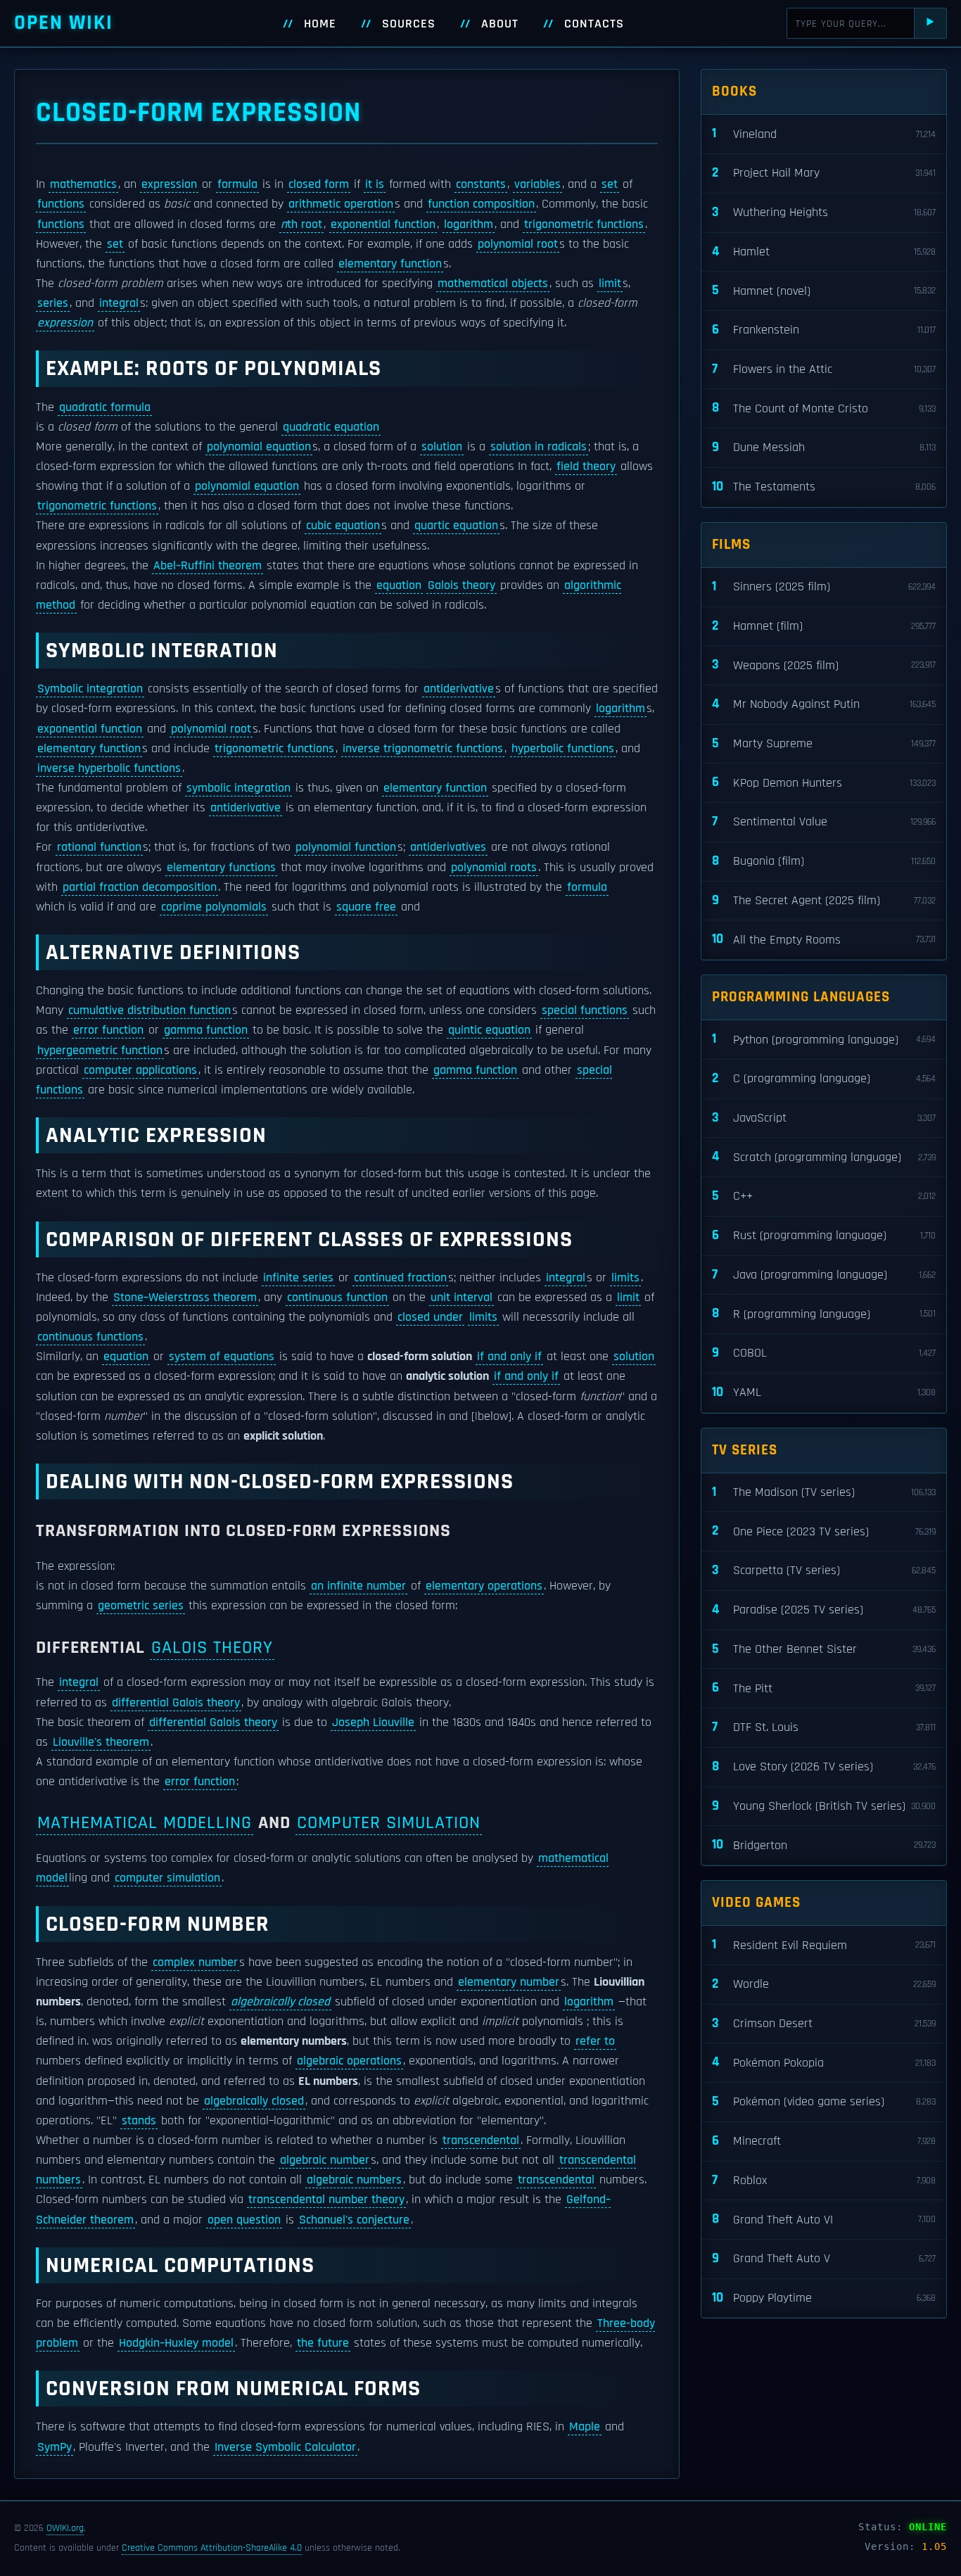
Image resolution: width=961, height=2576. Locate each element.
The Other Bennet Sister (824, 1649)
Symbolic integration (90, 689)
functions (61, 204)
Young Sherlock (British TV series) (824, 1806)
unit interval (462, 1297)
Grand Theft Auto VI (824, 2219)
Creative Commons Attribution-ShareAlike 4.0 (212, 2548)
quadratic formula (105, 407)
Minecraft (824, 2141)
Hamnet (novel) (824, 290)
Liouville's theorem (101, 1742)
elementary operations (484, 1586)
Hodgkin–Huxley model (176, 2343)
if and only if (509, 1357)
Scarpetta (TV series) (824, 1570)
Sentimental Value (824, 821)
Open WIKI (64, 23)
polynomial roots (494, 868)
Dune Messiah (824, 447)
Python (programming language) (824, 1039)
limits (625, 1278)
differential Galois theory (176, 1703)
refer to (595, 2041)
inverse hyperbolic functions (109, 768)
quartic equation (456, 526)
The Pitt (824, 1688)
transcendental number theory (326, 2200)
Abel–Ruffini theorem (208, 566)
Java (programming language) (824, 1275)
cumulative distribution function (149, 1010)
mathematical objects (493, 284)
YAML (824, 1392)
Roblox (824, 2180)
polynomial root (518, 244)
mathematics (83, 184)
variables (537, 184)
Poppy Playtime (824, 2298)
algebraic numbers (354, 2180)
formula (237, 184)
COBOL (824, 1353)
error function (108, 1030)
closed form (319, 184)
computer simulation (389, 1823)
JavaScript (824, 1118)
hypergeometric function (100, 1051)
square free (366, 907)
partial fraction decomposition (140, 887)
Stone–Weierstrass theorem (185, 1297)
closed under (430, 1317)
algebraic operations (349, 2061)
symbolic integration (238, 788)
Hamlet (824, 252)
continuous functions (90, 1337)
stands (139, 2121)
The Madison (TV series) (824, 1492)
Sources (409, 24)
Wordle (824, 1984)
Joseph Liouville (373, 1722)
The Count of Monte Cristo (824, 408)
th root (301, 224)
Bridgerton (824, 1845)
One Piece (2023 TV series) (824, 1531)
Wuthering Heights (824, 212)
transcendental (481, 2140)
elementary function (390, 264)
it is (375, 184)
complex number (195, 1962)
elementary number (509, 1982)
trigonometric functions (584, 224)
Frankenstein (824, 330)
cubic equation (343, 526)
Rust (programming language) (824, 1235)
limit (610, 284)
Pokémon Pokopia (824, 2062)
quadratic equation (331, 427)
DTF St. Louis (824, 1727)
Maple (585, 2427)
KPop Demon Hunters (824, 782)
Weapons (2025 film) (824, 665)
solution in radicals (539, 447)
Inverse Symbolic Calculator (285, 2447)
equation (399, 585)
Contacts (594, 24)
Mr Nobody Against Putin (824, 704)
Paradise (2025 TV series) (824, 1610)
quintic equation (489, 1030)
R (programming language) (824, 1313)
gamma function (206, 1030)
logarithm (469, 224)
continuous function (337, 1297)
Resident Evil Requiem (824, 1944)
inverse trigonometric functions (423, 749)
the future (323, 2343)
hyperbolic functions (563, 749)
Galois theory (462, 585)
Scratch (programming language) (824, 1156)
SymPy (55, 2447)
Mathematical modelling (145, 1823)
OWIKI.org (65, 2528)
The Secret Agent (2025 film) (824, 900)
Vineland (824, 133)
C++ (824, 1196)
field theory (586, 467)
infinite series (298, 1278)
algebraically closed (280, 2002)
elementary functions (221, 868)
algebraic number (325, 2160)
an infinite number (358, 1586)
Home (320, 24)
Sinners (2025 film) (824, 586)
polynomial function (346, 847)
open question (244, 2220)
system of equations (222, 1357)
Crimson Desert (824, 2023)
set (610, 184)
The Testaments (824, 487)
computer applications (140, 1070)
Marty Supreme (824, 743)
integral (119, 303)
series (53, 303)
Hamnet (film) (824, 626)
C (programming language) (824, 1078)
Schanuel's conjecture (354, 2220)
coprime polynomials (214, 907)
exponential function (383, 224)
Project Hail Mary (824, 173)
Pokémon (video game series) (824, 2101)
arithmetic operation (341, 204)
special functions (585, 1010)
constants (481, 184)
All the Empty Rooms (824, 939)
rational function (99, 847)
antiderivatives (448, 847)
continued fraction (400, 1278)
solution (442, 447)
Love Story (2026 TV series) (824, 1766)
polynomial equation (259, 447)
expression (169, 184)
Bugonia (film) (824, 861)
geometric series (141, 1606)
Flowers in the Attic (824, 369)
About (500, 24)
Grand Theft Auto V (824, 2258)
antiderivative (459, 689)
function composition (481, 204)
